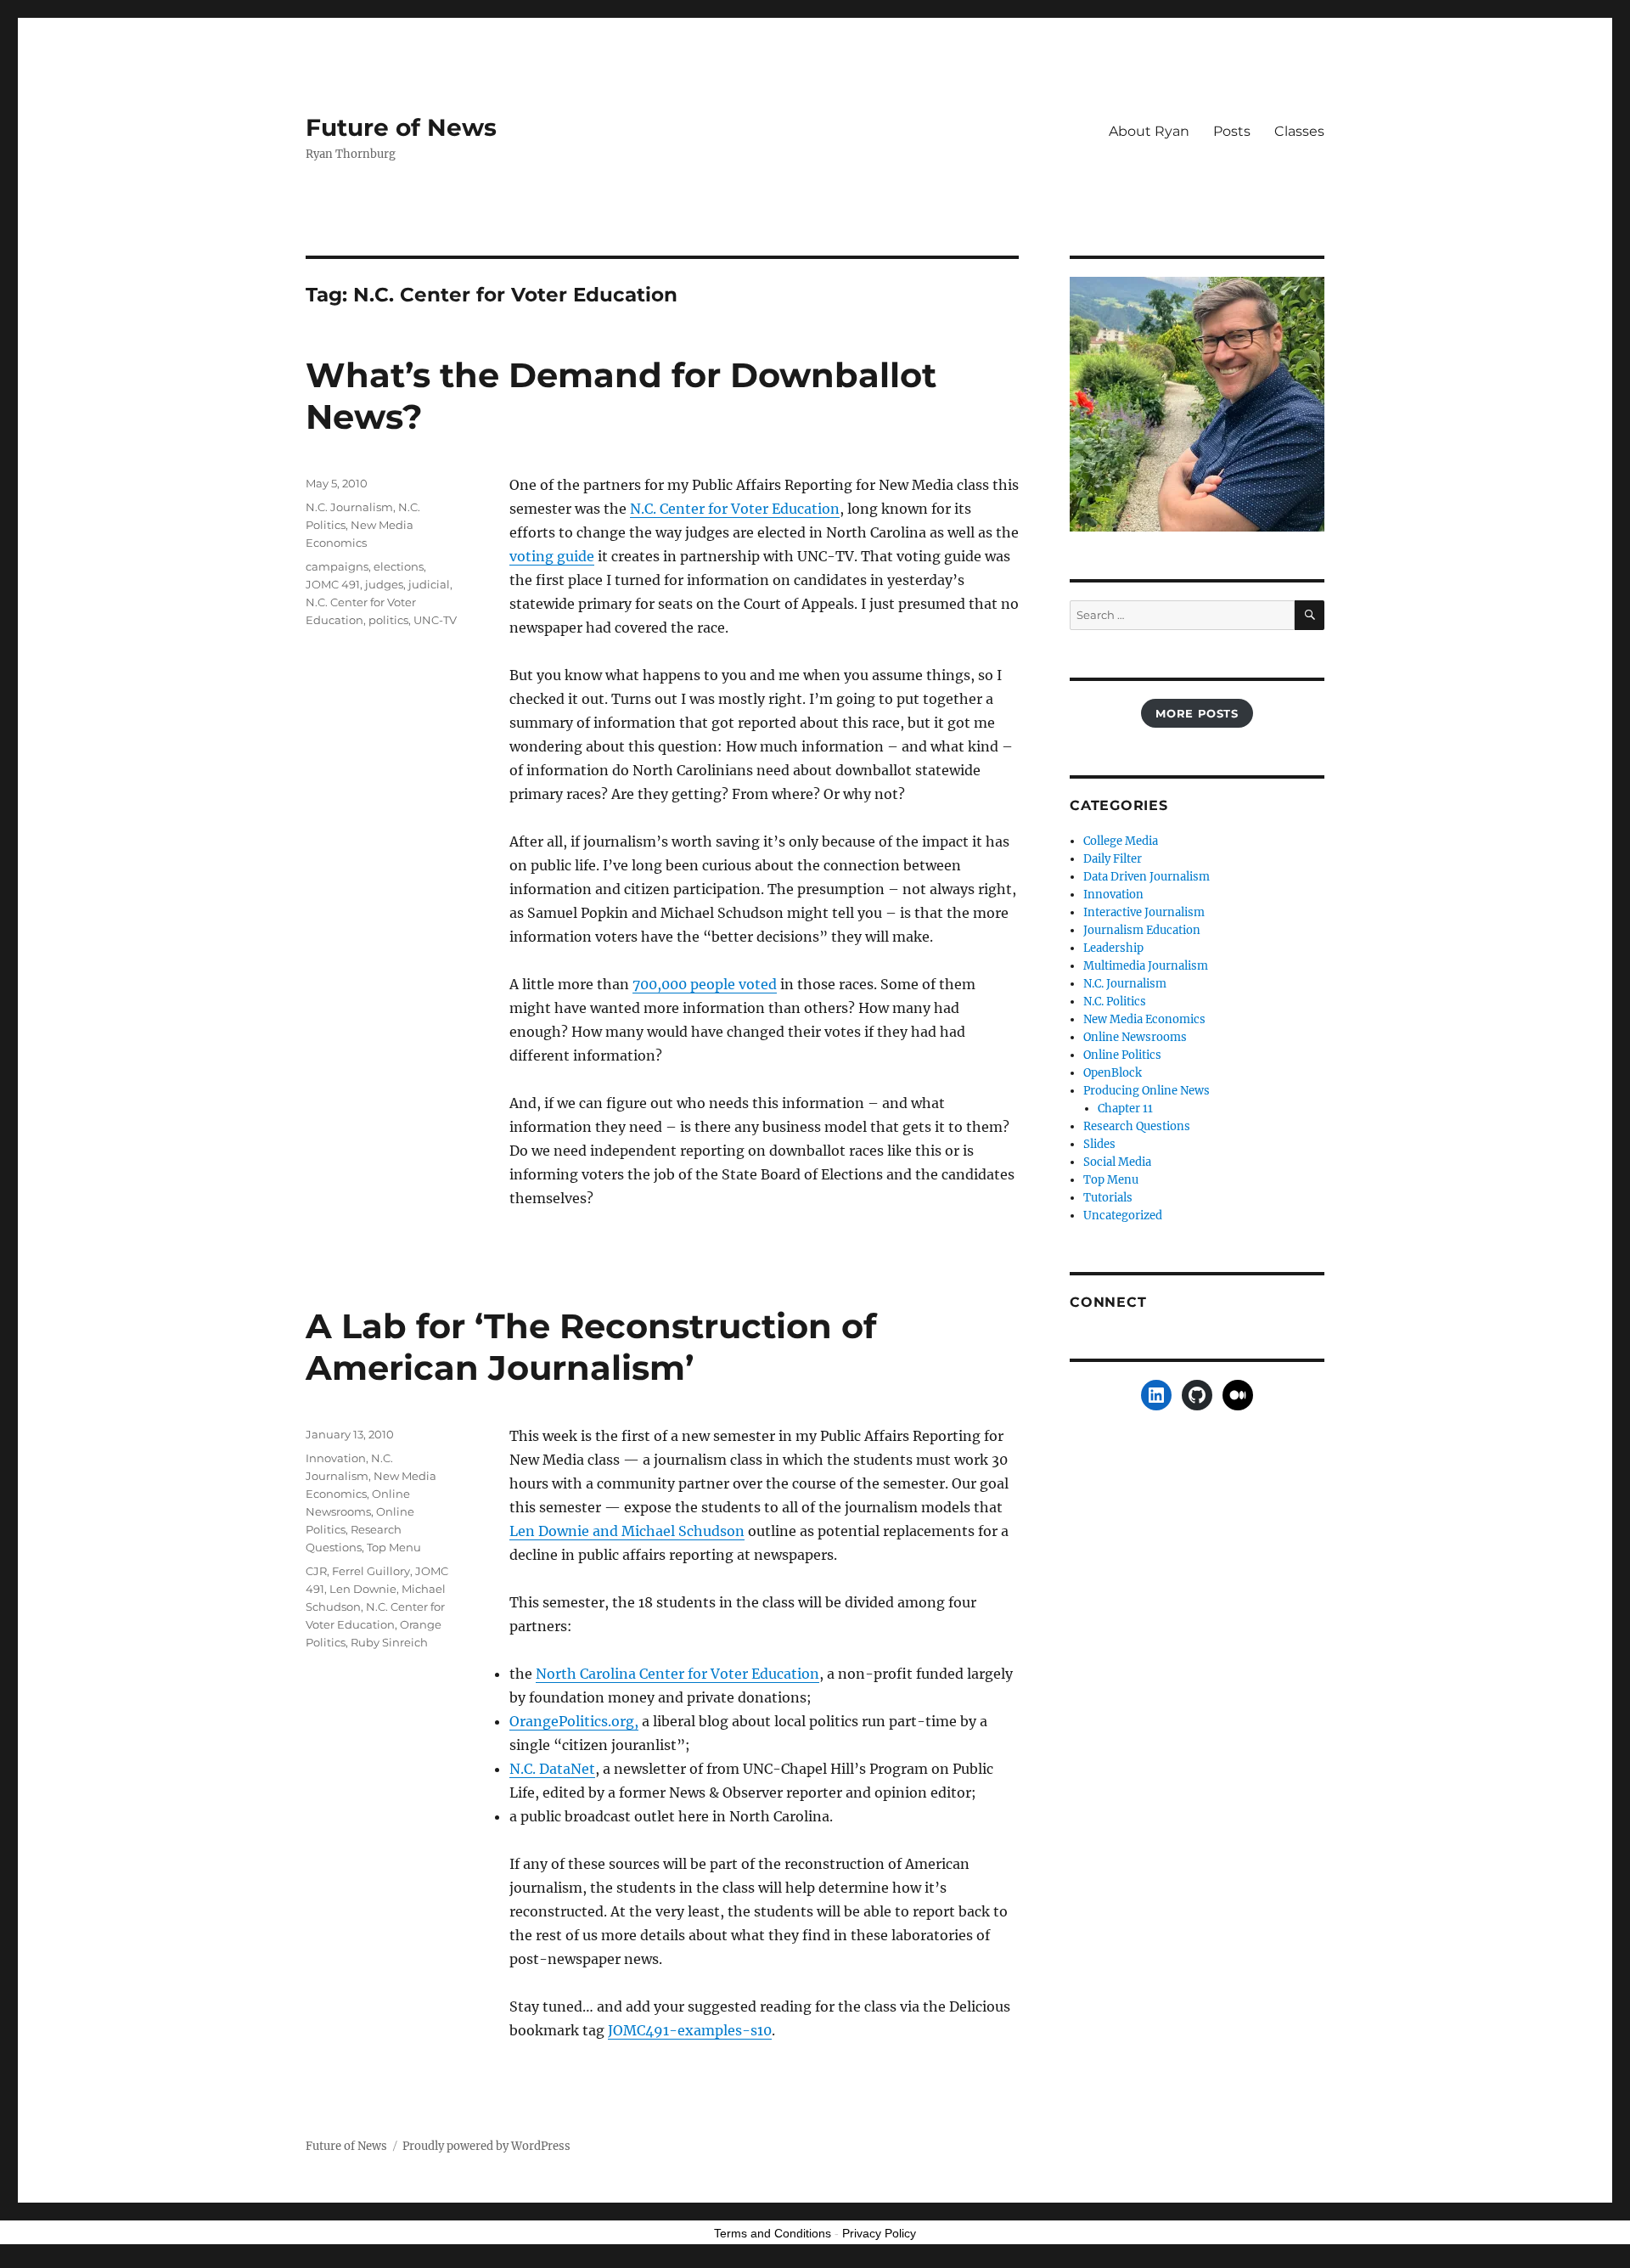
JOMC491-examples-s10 (690, 2030)
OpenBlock (1113, 1073)
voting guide (552, 556)
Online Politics (1122, 1055)
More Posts (1197, 713)
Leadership (1113, 948)
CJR (316, 1571)
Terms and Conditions (773, 2233)
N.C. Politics (1115, 1002)
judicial (429, 584)
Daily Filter (1113, 859)
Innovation (336, 1458)
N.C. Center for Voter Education (735, 509)
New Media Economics (1144, 1019)
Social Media (1117, 1162)
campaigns (337, 566)
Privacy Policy (879, 2233)
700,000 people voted (705, 984)
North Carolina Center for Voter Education (677, 1674)
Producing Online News (1147, 1091)
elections (399, 566)
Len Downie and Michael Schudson (627, 1531)
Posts (1232, 131)
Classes (1299, 131)
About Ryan (1149, 131)
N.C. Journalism (349, 507)
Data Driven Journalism (1147, 877)
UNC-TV (435, 620)
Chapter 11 (1125, 1109)
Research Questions (1137, 1126)
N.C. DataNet (552, 1769)
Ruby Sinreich (389, 1642)
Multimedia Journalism (1146, 966)
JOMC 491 (333, 584)
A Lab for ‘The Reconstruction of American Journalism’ (591, 1347)
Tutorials (1108, 1198)
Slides (1099, 1144)
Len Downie (363, 1589)
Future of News (401, 127)
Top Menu (394, 1547)
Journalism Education (1142, 930)
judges (384, 584)
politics (388, 620)
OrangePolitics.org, (574, 1721)
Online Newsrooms (1135, 1037)
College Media (1121, 841)
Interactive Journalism (1144, 912)
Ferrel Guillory (371, 1571)
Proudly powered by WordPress (486, 2146)
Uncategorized (1123, 1216)
